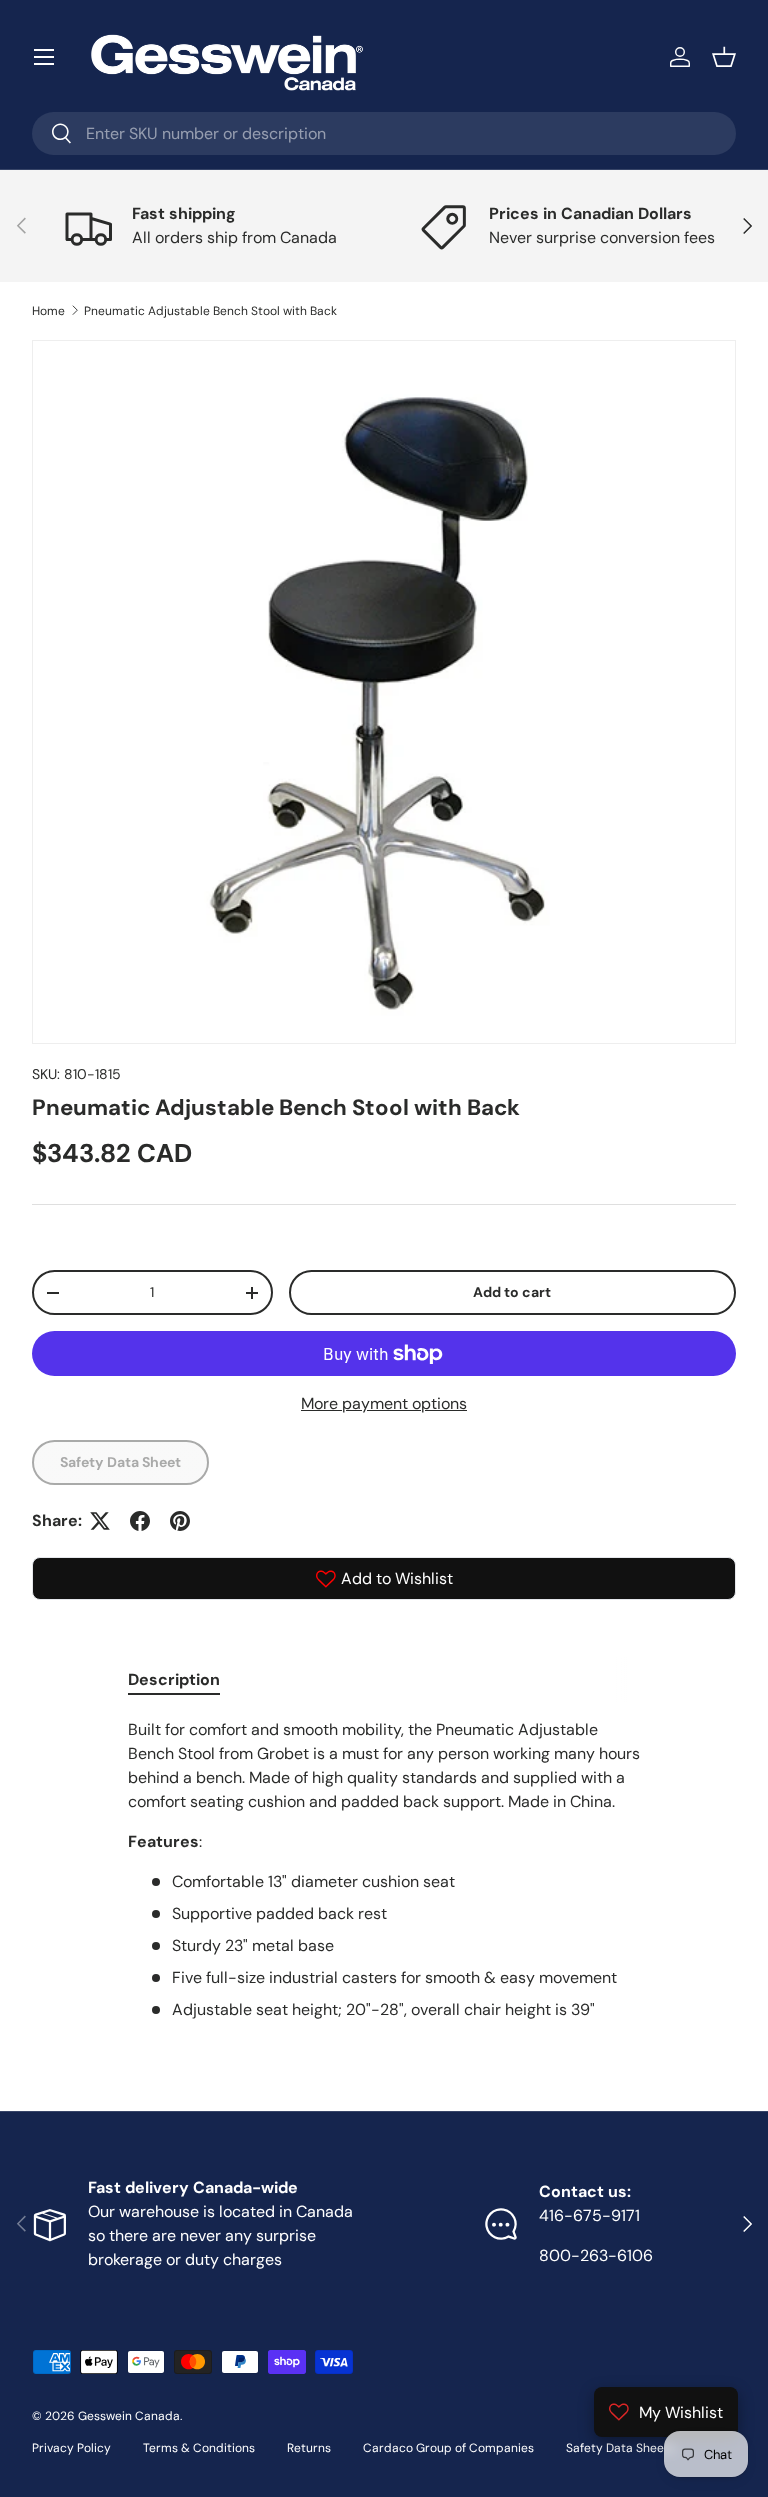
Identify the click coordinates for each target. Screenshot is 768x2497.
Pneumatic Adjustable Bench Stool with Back (210, 311)
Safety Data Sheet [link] (120, 1462)
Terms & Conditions (199, 2448)
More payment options (384, 1403)
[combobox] (384, 133)
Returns (309, 2448)
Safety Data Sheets (620, 2448)
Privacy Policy (71, 2448)
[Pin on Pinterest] (180, 1521)
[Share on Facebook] (140, 1521)
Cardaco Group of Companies (448, 2448)
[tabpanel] (384, 1870)
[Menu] (44, 57)
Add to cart (512, 1292)
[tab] (174, 1679)
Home (48, 311)
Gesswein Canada (129, 2416)
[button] (724, 57)
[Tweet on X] (100, 1521)
